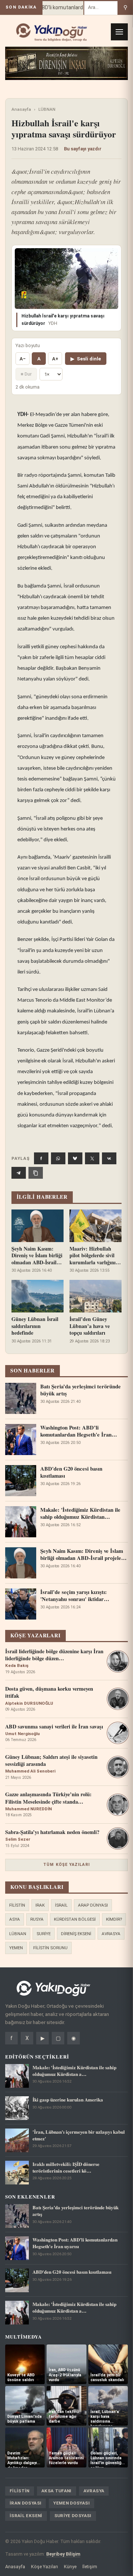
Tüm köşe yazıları (66, 1865)
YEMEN (16, 1948)
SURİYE (44, 1934)
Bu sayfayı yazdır (83, 149)
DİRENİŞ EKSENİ (76, 1934)
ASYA (15, 1919)
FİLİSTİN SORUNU (50, 1948)
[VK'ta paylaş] (109, 1158)
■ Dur (26, 374)
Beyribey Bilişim (63, 2554)
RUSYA (37, 1919)
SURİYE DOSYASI (73, 2516)
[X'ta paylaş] (92, 1158)
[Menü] (119, 32)
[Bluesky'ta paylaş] (75, 1158)
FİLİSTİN (17, 1905)
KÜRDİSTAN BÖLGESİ (75, 1919)
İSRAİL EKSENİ (26, 2516)
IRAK (40, 1905)
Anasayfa (21, 109)
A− (23, 359)
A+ (55, 359)
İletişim (90, 2567)
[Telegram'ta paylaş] (19, 1173)
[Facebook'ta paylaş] (41, 1158)
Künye (70, 2567)
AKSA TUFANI (57, 2491)
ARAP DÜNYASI (93, 1905)
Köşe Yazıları (45, 2567)
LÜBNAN (47, 109)
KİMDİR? (114, 1919)
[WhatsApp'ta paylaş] (58, 1158)
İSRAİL (61, 1905)
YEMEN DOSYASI (71, 2503)
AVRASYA (111, 1934)
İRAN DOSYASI (25, 2503)
